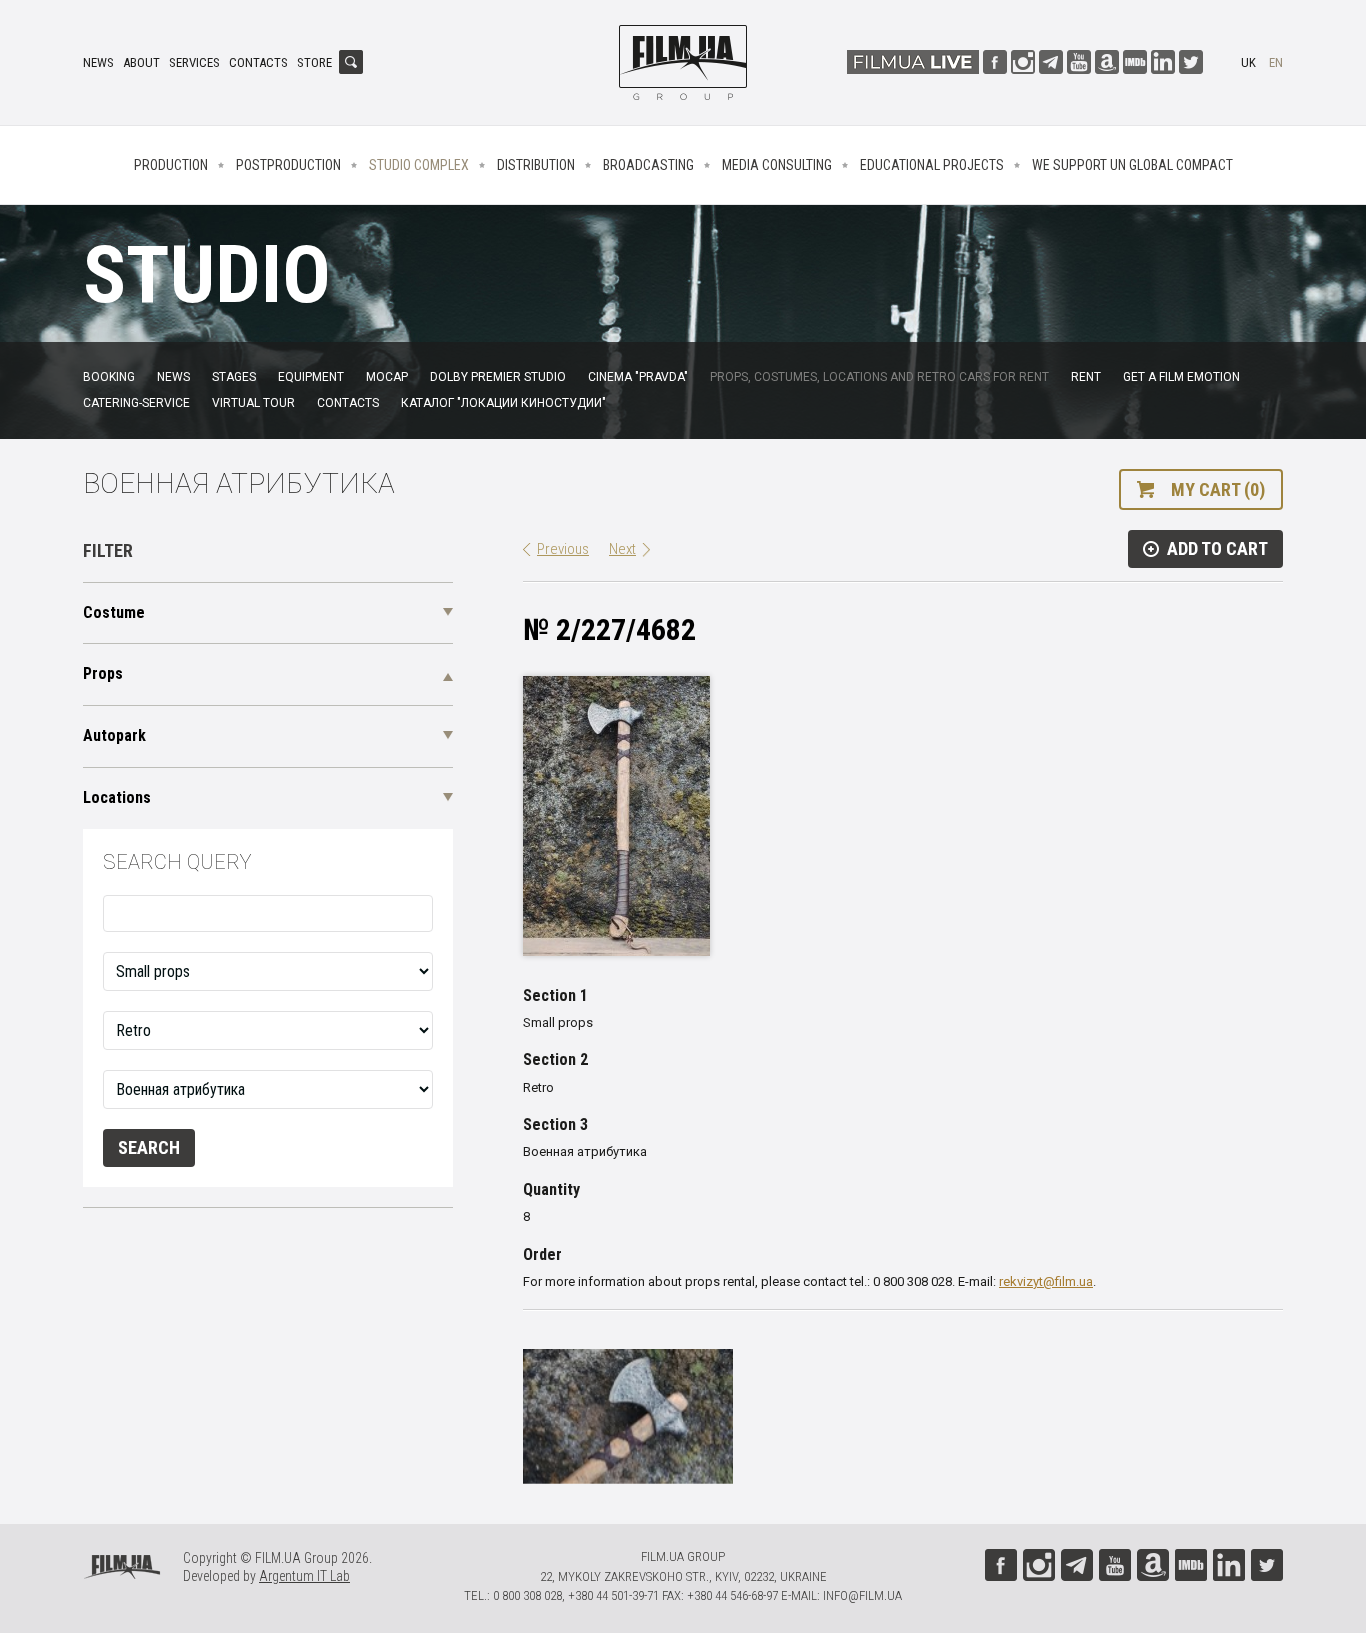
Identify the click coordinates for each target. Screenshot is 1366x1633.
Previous (563, 549)
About (141, 62)
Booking (109, 377)
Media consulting (777, 165)
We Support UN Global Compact (1132, 165)
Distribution (536, 165)
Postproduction (288, 165)
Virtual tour (253, 403)
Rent (1086, 377)
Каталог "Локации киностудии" (503, 403)
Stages (234, 377)
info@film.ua (862, 1595)
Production (171, 165)
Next (622, 549)
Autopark (114, 735)
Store (314, 62)
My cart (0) (1218, 489)
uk (1248, 62)
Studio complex (419, 165)
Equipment (311, 377)
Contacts (258, 62)
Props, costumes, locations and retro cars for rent (879, 377)
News (98, 62)
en (1276, 62)
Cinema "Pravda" (638, 377)
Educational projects (932, 165)
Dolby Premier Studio (498, 377)
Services (194, 62)
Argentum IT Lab (304, 1576)
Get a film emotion (1181, 377)
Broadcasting (648, 165)
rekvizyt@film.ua (1046, 1281)
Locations (117, 797)
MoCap (387, 377)
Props (103, 673)
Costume (114, 612)
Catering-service (136, 403)
